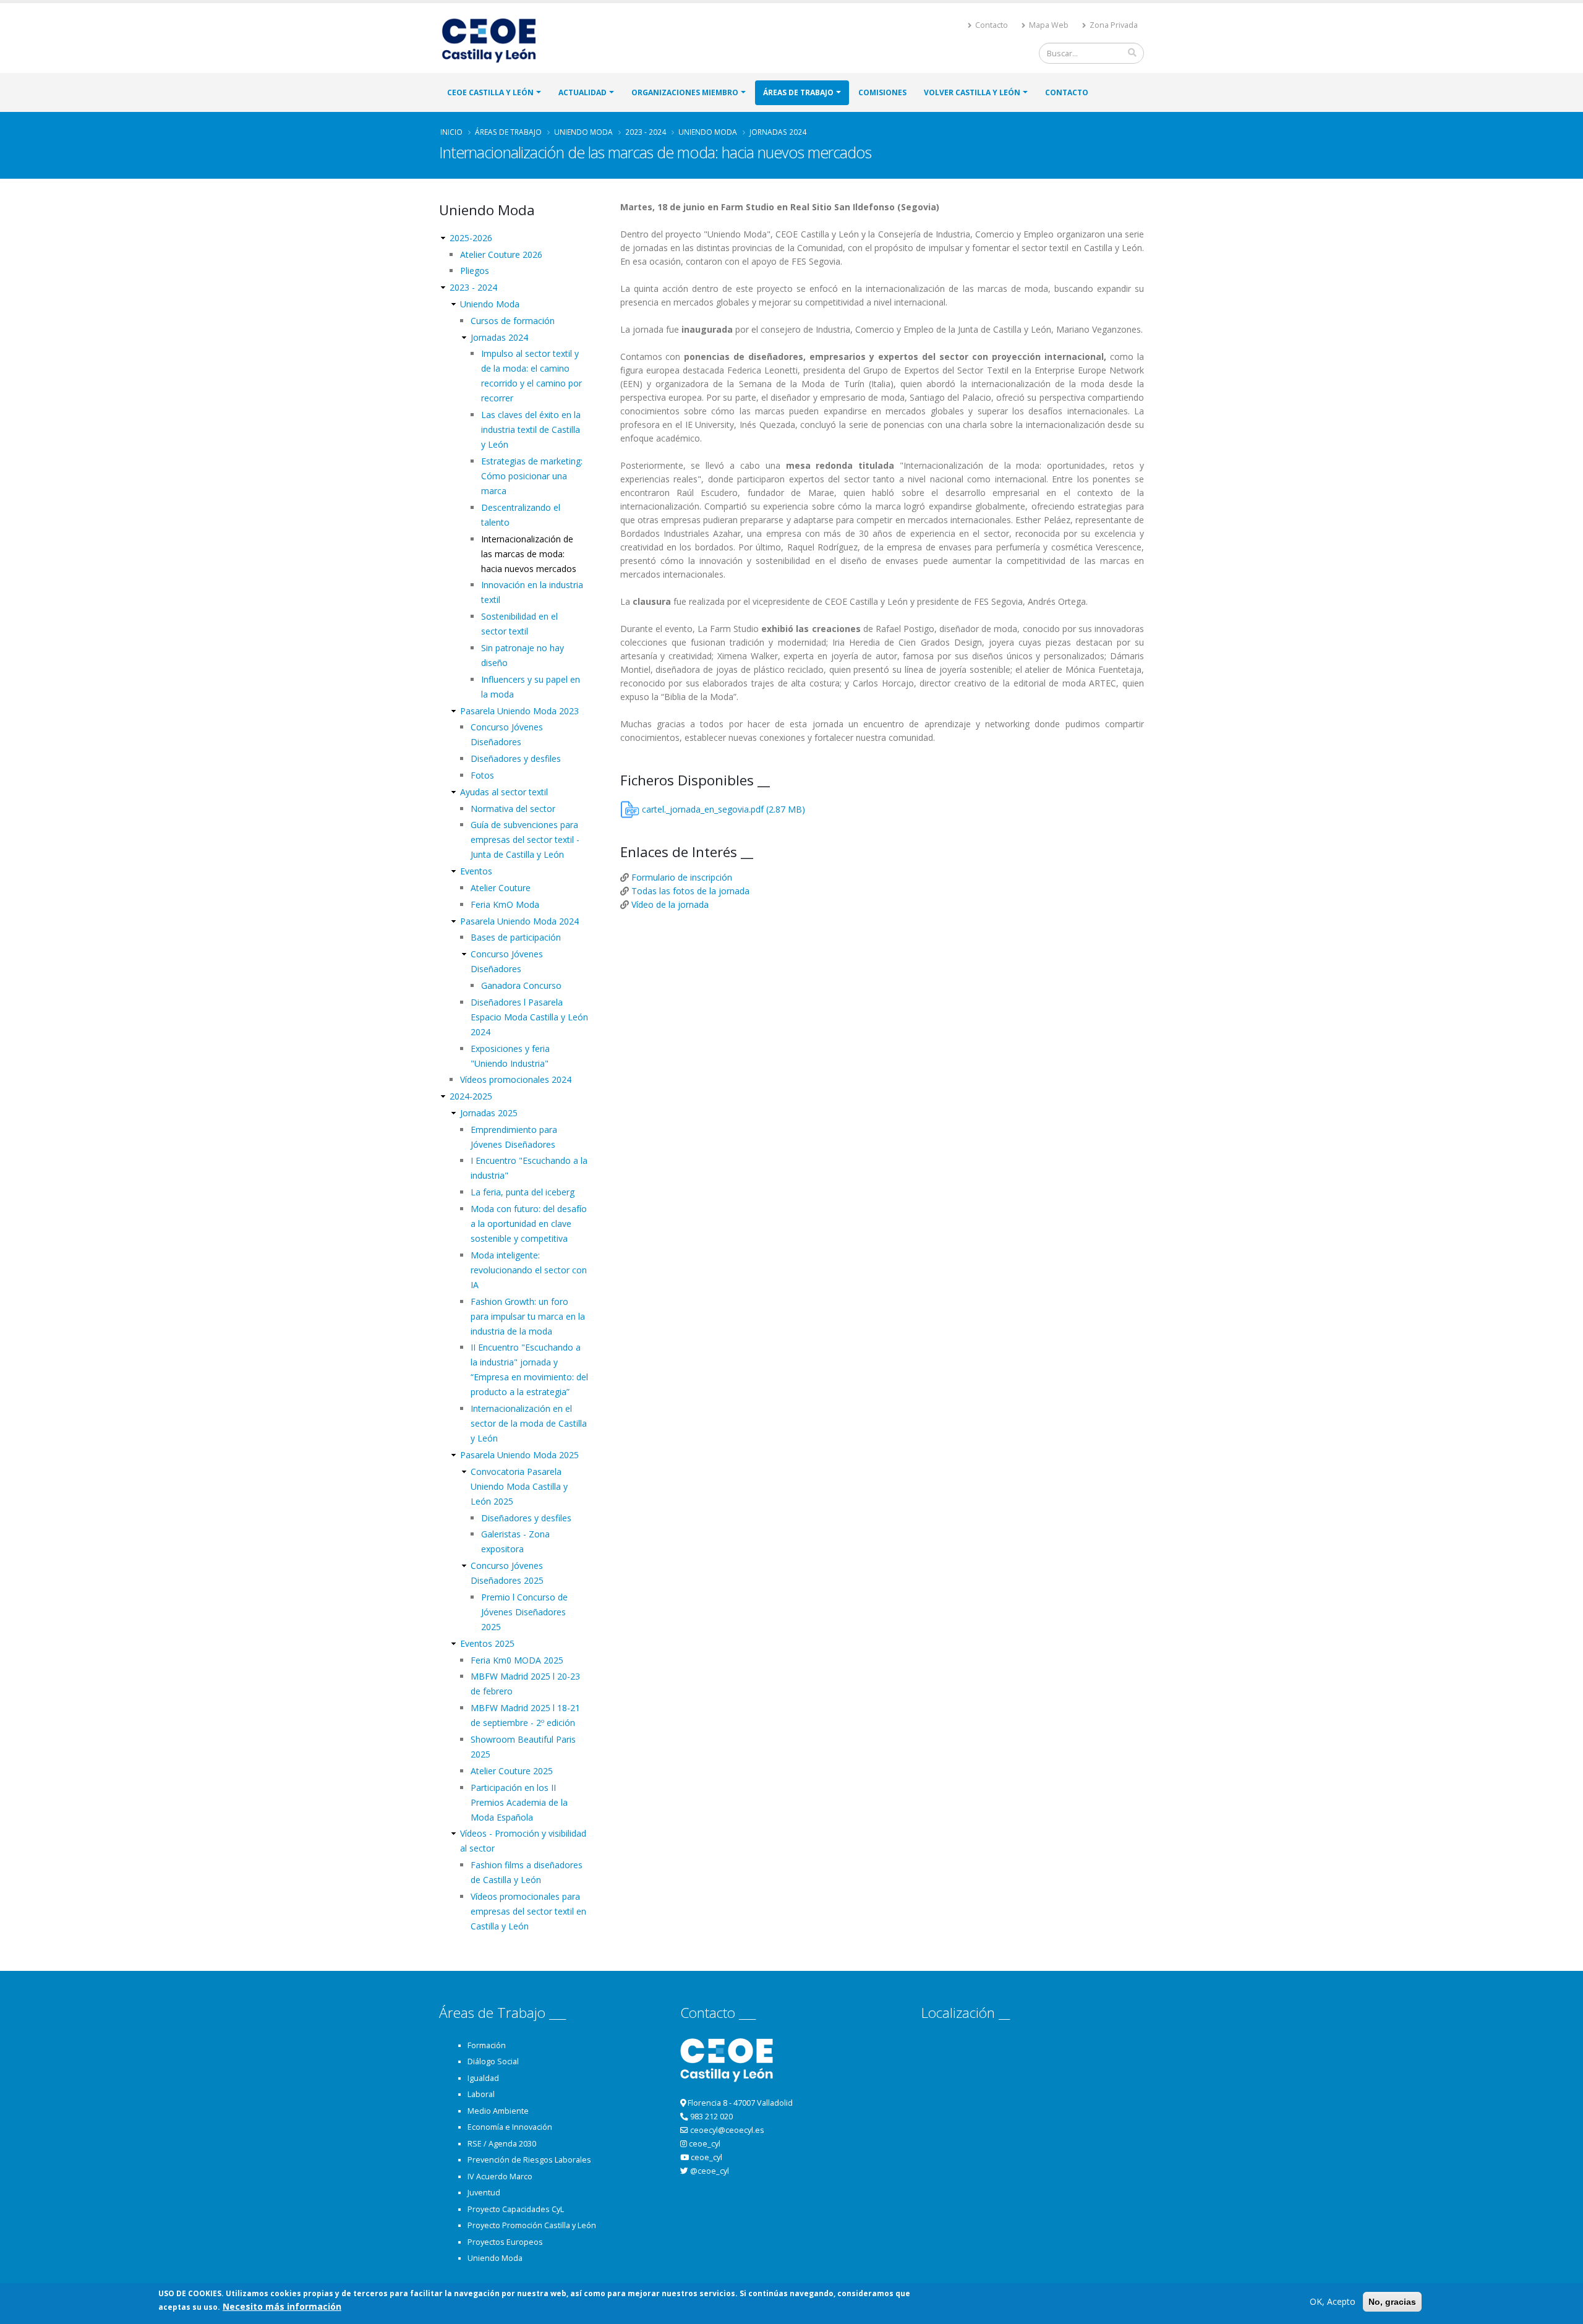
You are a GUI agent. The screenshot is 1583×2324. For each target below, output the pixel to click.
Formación (487, 2045)
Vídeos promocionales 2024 (516, 1079)
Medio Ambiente (498, 2111)
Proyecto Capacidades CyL (516, 2209)
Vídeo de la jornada (670, 904)
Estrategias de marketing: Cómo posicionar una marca (532, 476)
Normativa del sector (513, 809)
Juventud (484, 2193)
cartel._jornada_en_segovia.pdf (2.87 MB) (723, 809)
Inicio (451, 132)
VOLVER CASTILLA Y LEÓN (972, 92)
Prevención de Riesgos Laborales (529, 2160)
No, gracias (1392, 2302)
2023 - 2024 (646, 132)
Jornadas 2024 (778, 132)
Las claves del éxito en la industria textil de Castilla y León (531, 429)
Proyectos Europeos (505, 2242)
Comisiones (882, 92)
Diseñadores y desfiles (516, 758)
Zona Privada (1113, 25)
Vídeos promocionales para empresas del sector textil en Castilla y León (528, 1911)
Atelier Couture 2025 (512, 1771)
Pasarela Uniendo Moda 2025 (519, 1455)
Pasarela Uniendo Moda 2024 (519, 921)
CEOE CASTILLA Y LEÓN (490, 92)
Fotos (482, 775)
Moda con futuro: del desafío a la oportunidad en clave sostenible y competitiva (529, 1224)
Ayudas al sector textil (504, 792)
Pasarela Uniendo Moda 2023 (519, 711)
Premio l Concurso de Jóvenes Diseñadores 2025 (524, 1612)
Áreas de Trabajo (798, 92)
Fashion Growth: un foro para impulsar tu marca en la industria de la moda (528, 1316)
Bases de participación (516, 937)
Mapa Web (1048, 25)
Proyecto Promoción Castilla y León (532, 2225)
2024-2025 (471, 1096)
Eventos (476, 871)
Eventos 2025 (487, 1643)
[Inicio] (494, 39)
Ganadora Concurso (521, 985)
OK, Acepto (1333, 2301)
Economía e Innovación (510, 2127)
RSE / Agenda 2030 (502, 2144)
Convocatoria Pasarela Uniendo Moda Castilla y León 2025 (519, 1486)
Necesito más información (282, 2306)
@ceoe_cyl (710, 2171)
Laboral (481, 2094)
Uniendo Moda (583, 132)
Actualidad (582, 92)
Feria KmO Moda (505, 904)
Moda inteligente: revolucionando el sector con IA (529, 1270)
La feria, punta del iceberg (523, 1192)
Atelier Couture (501, 888)
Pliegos (475, 271)
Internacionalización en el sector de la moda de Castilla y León (529, 1423)
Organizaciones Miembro (685, 92)
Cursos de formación (513, 321)
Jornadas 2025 (489, 1113)
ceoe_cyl (705, 2144)
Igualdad (483, 2078)
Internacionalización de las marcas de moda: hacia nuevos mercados (529, 554)
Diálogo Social (493, 2061)
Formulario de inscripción (682, 877)
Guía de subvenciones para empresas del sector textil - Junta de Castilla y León (525, 839)
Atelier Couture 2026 (501, 254)
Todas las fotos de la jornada (690, 891)
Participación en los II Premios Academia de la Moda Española (519, 1802)
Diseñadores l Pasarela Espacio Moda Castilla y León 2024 (529, 1017)
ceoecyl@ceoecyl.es (727, 2130)
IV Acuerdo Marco (500, 2177)
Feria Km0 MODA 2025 (517, 1660)
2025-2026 (471, 238)
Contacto (991, 25)
